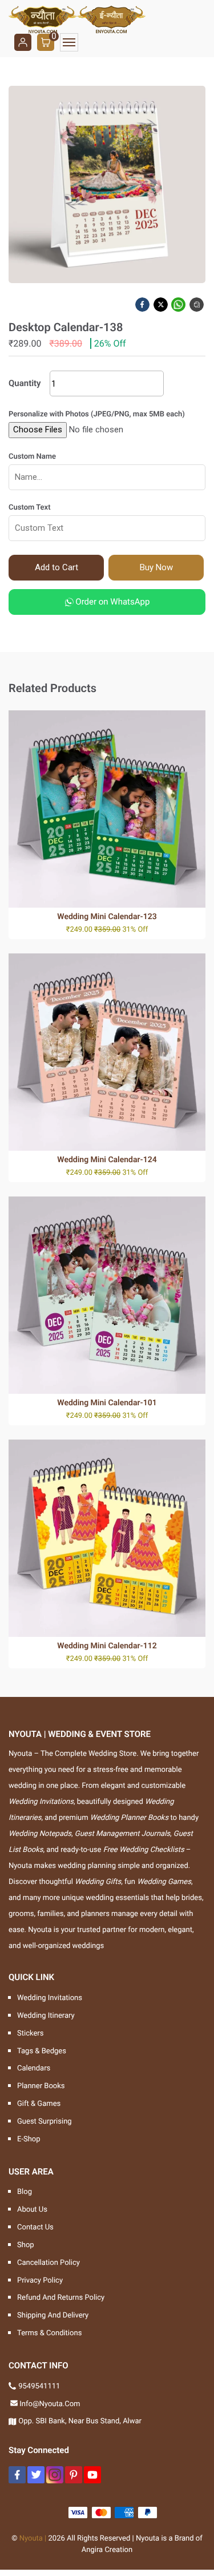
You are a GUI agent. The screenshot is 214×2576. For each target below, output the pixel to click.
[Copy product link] (197, 305)
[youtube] (92, 2475)
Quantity (25, 383)
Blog (25, 2192)
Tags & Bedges (42, 2051)
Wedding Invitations (50, 1998)
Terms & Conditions (49, 2333)
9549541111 (39, 2386)
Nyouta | (33, 2539)
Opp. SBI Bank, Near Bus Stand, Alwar (80, 2421)
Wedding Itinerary (46, 2016)
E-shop (29, 2139)
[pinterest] (74, 2475)
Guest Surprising (45, 2122)
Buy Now (156, 567)
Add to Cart (56, 567)
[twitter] (36, 2475)
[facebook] (17, 2475)
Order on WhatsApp (112, 602)
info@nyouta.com (50, 2404)
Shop (26, 2245)
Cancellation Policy (49, 2263)
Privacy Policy (40, 2281)
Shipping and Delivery (53, 2315)
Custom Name (32, 457)
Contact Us (35, 2227)
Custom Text (30, 508)
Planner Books (41, 2086)
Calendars (34, 2068)
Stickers (30, 2034)
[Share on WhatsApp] (179, 305)
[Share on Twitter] (161, 305)
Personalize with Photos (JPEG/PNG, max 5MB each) (97, 414)
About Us (32, 2210)
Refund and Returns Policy (61, 2298)
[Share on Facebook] (143, 305)
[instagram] (55, 2475)
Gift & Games (39, 2104)
